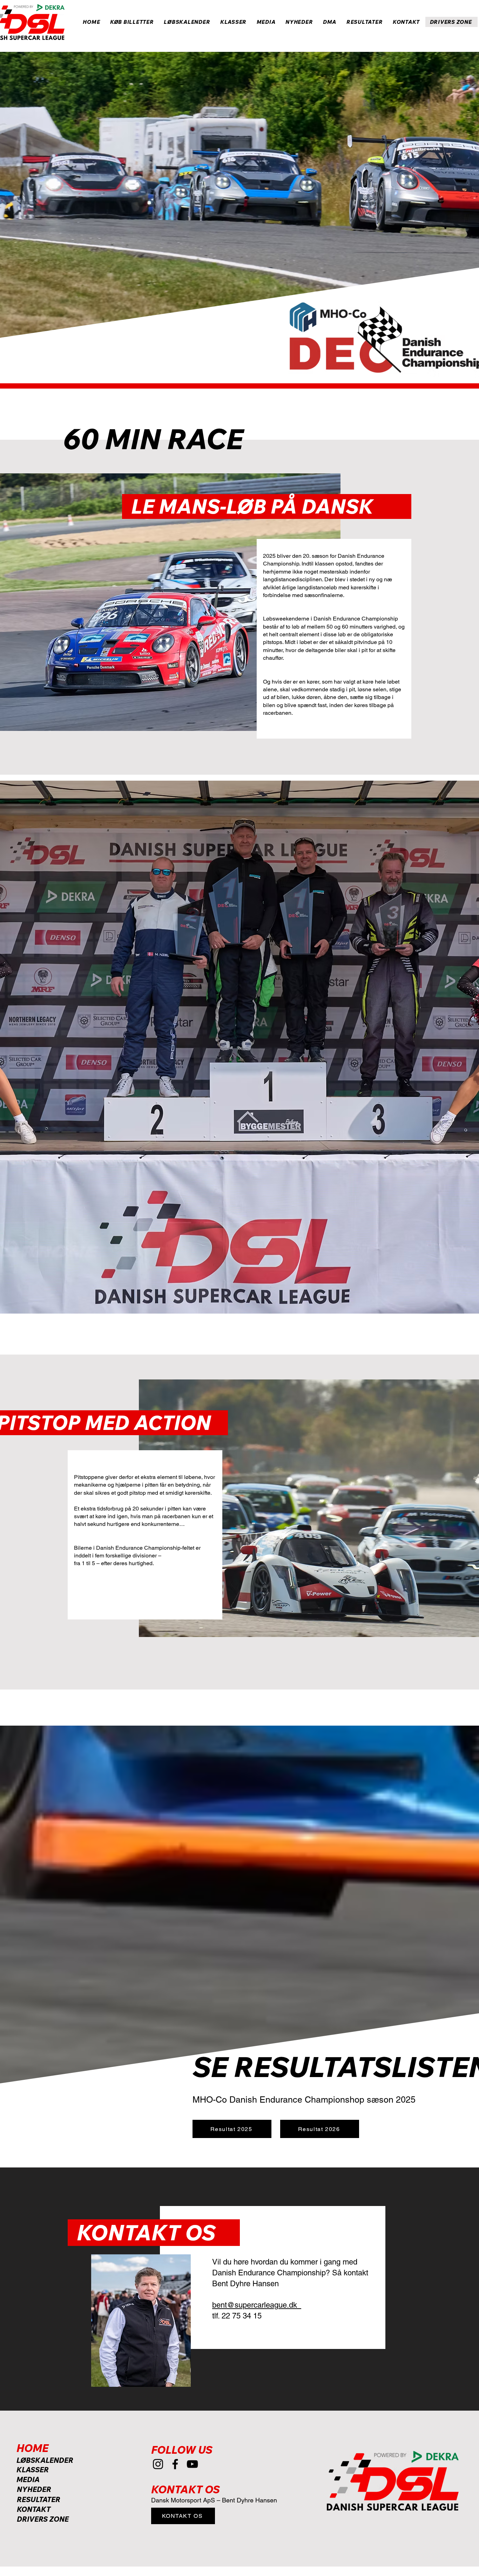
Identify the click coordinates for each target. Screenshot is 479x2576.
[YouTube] (192, 2464)
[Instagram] (158, 2464)
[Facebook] (175, 2464)
